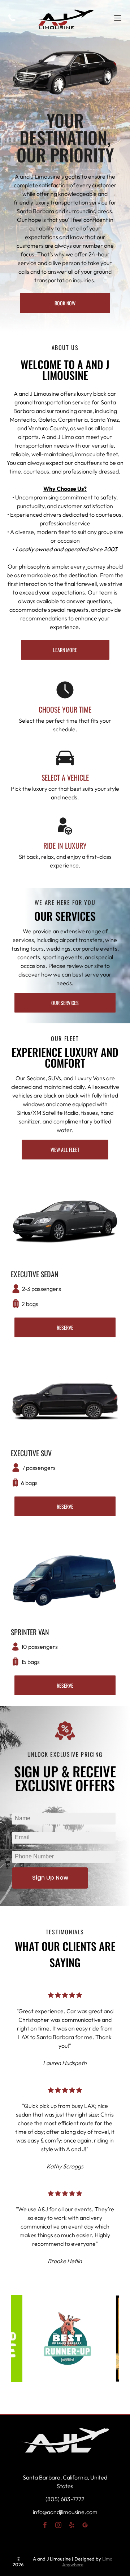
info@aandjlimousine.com (65, 2512)
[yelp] (72, 2526)
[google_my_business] (85, 2526)
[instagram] (58, 2526)
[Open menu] (118, 18)
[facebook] (45, 2526)
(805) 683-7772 (65, 2499)
